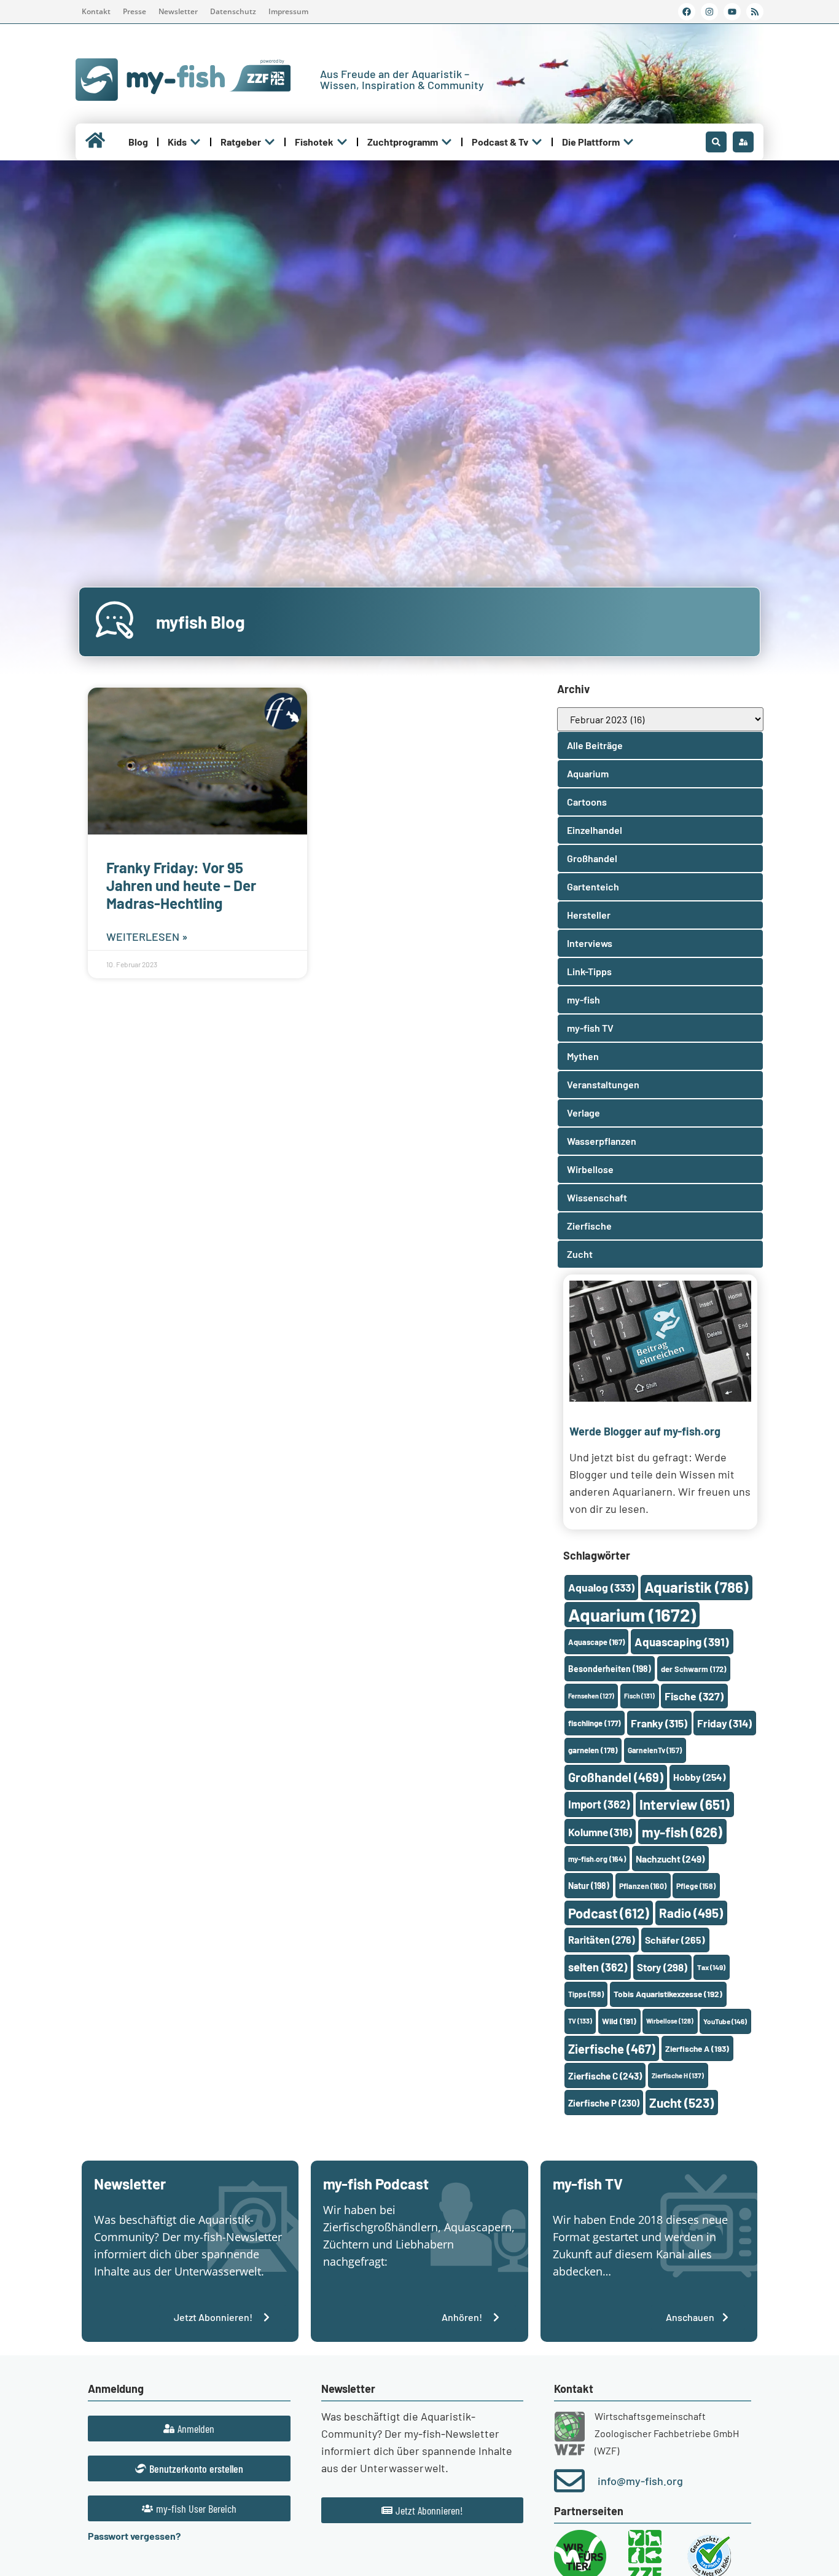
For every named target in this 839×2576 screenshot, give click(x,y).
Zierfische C (605, 2076)
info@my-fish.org (640, 2481)
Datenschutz (233, 11)
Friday (724, 1723)
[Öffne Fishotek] (342, 142)
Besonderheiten (610, 1669)
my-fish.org (597, 1859)
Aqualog (601, 1587)
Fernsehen (591, 1696)
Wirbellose (670, 2021)
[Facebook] (687, 12)
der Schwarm (693, 1669)
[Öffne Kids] (195, 142)
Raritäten (602, 1940)
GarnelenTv (655, 1750)
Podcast (609, 1913)
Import (599, 1804)
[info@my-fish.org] (569, 2481)
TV (580, 2021)
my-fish (682, 1832)
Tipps (586, 1994)
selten (598, 1967)
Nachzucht (670, 1859)
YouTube (725, 2021)
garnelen (593, 1750)
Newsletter (178, 11)
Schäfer (675, 1940)
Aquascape (596, 1642)
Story (662, 1967)
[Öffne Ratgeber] (270, 142)
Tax (711, 1967)
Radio (691, 1913)
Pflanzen (643, 1886)
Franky (659, 1723)
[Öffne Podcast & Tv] (537, 142)
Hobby (699, 1777)
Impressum (288, 11)
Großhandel (616, 1777)
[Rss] (755, 12)
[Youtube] (732, 12)
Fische (694, 1696)
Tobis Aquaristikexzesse (668, 1994)
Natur (589, 1886)
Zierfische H (678, 2075)
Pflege (696, 1886)
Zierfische (612, 2049)
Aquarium (632, 1615)
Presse (135, 11)
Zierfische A (697, 2048)
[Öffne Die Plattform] (628, 142)
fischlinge (595, 1723)
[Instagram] (709, 12)
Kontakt (96, 11)
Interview (685, 1804)
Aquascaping (682, 1642)
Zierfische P (604, 2103)
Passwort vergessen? (134, 2536)
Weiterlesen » (147, 937)
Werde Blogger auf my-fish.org (645, 1431)
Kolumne (600, 1832)
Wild (619, 2021)
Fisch (639, 1696)
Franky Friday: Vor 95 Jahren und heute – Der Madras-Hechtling (181, 885)
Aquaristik (696, 1587)
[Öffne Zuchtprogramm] (447, 142)
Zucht (681, 2103)
